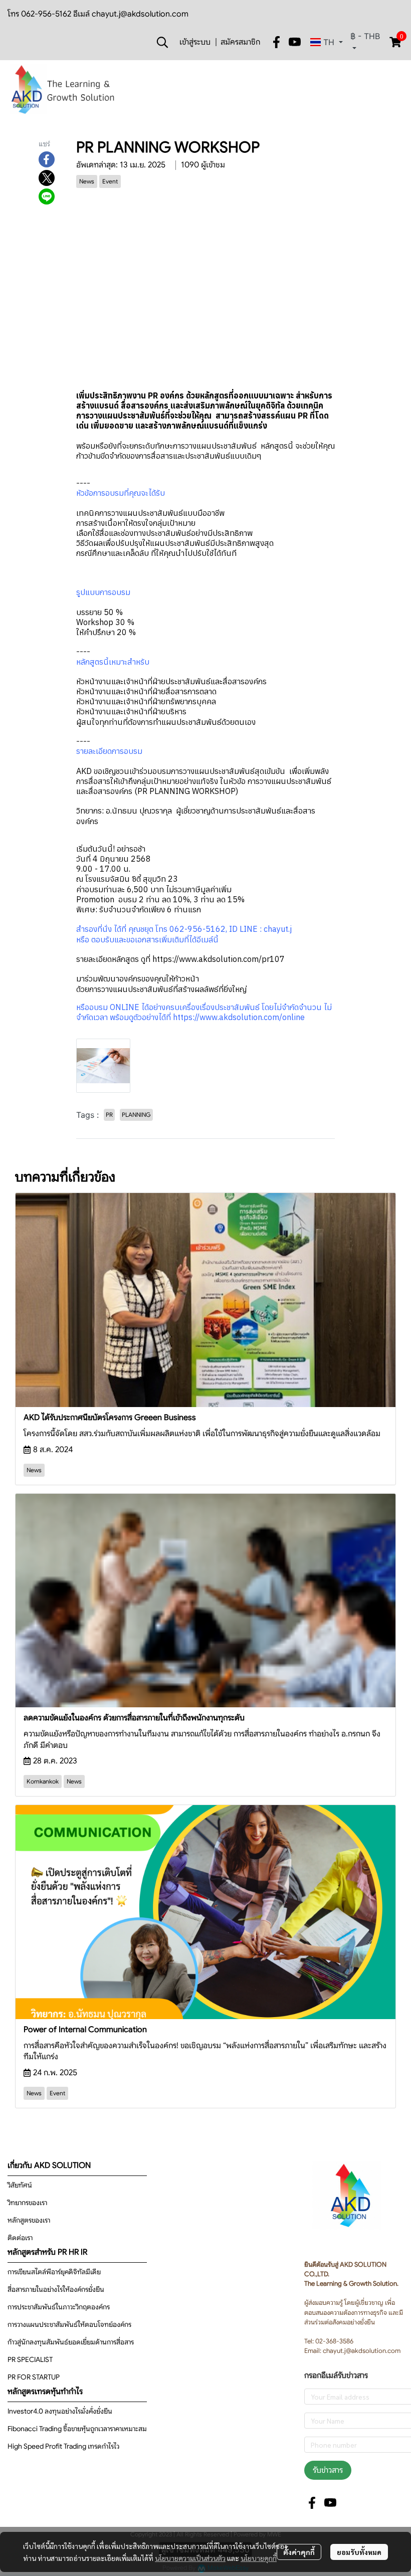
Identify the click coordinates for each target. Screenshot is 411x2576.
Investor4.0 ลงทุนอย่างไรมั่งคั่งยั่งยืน (60, 2411)
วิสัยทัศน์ (20, 2185)
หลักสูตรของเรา (29, 2220)
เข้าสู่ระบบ (195, 42)
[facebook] (277, 42)
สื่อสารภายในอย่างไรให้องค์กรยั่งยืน (56, 2289)
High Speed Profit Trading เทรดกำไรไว (63, 2446)
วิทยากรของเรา (27, 2203)
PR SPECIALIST (30, 2359)
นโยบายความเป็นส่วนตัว (190, 2558)
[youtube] (295, 42)
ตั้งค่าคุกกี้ (299, 2552)
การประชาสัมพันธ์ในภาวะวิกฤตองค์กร (59, 2307)
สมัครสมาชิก (240, 42)
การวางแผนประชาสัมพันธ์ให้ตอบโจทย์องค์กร (69, 2324)
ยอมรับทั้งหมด (359, 2552)
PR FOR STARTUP (34, 2377)
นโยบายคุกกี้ (259, 2558)
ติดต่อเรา (20, 2238)
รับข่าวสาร (328, 2470)
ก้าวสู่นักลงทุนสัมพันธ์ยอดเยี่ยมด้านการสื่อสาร (71, 2342)
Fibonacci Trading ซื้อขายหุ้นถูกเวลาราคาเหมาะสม (77, 2429)
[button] (162, 42)
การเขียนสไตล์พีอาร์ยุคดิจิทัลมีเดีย (54, 2272)
